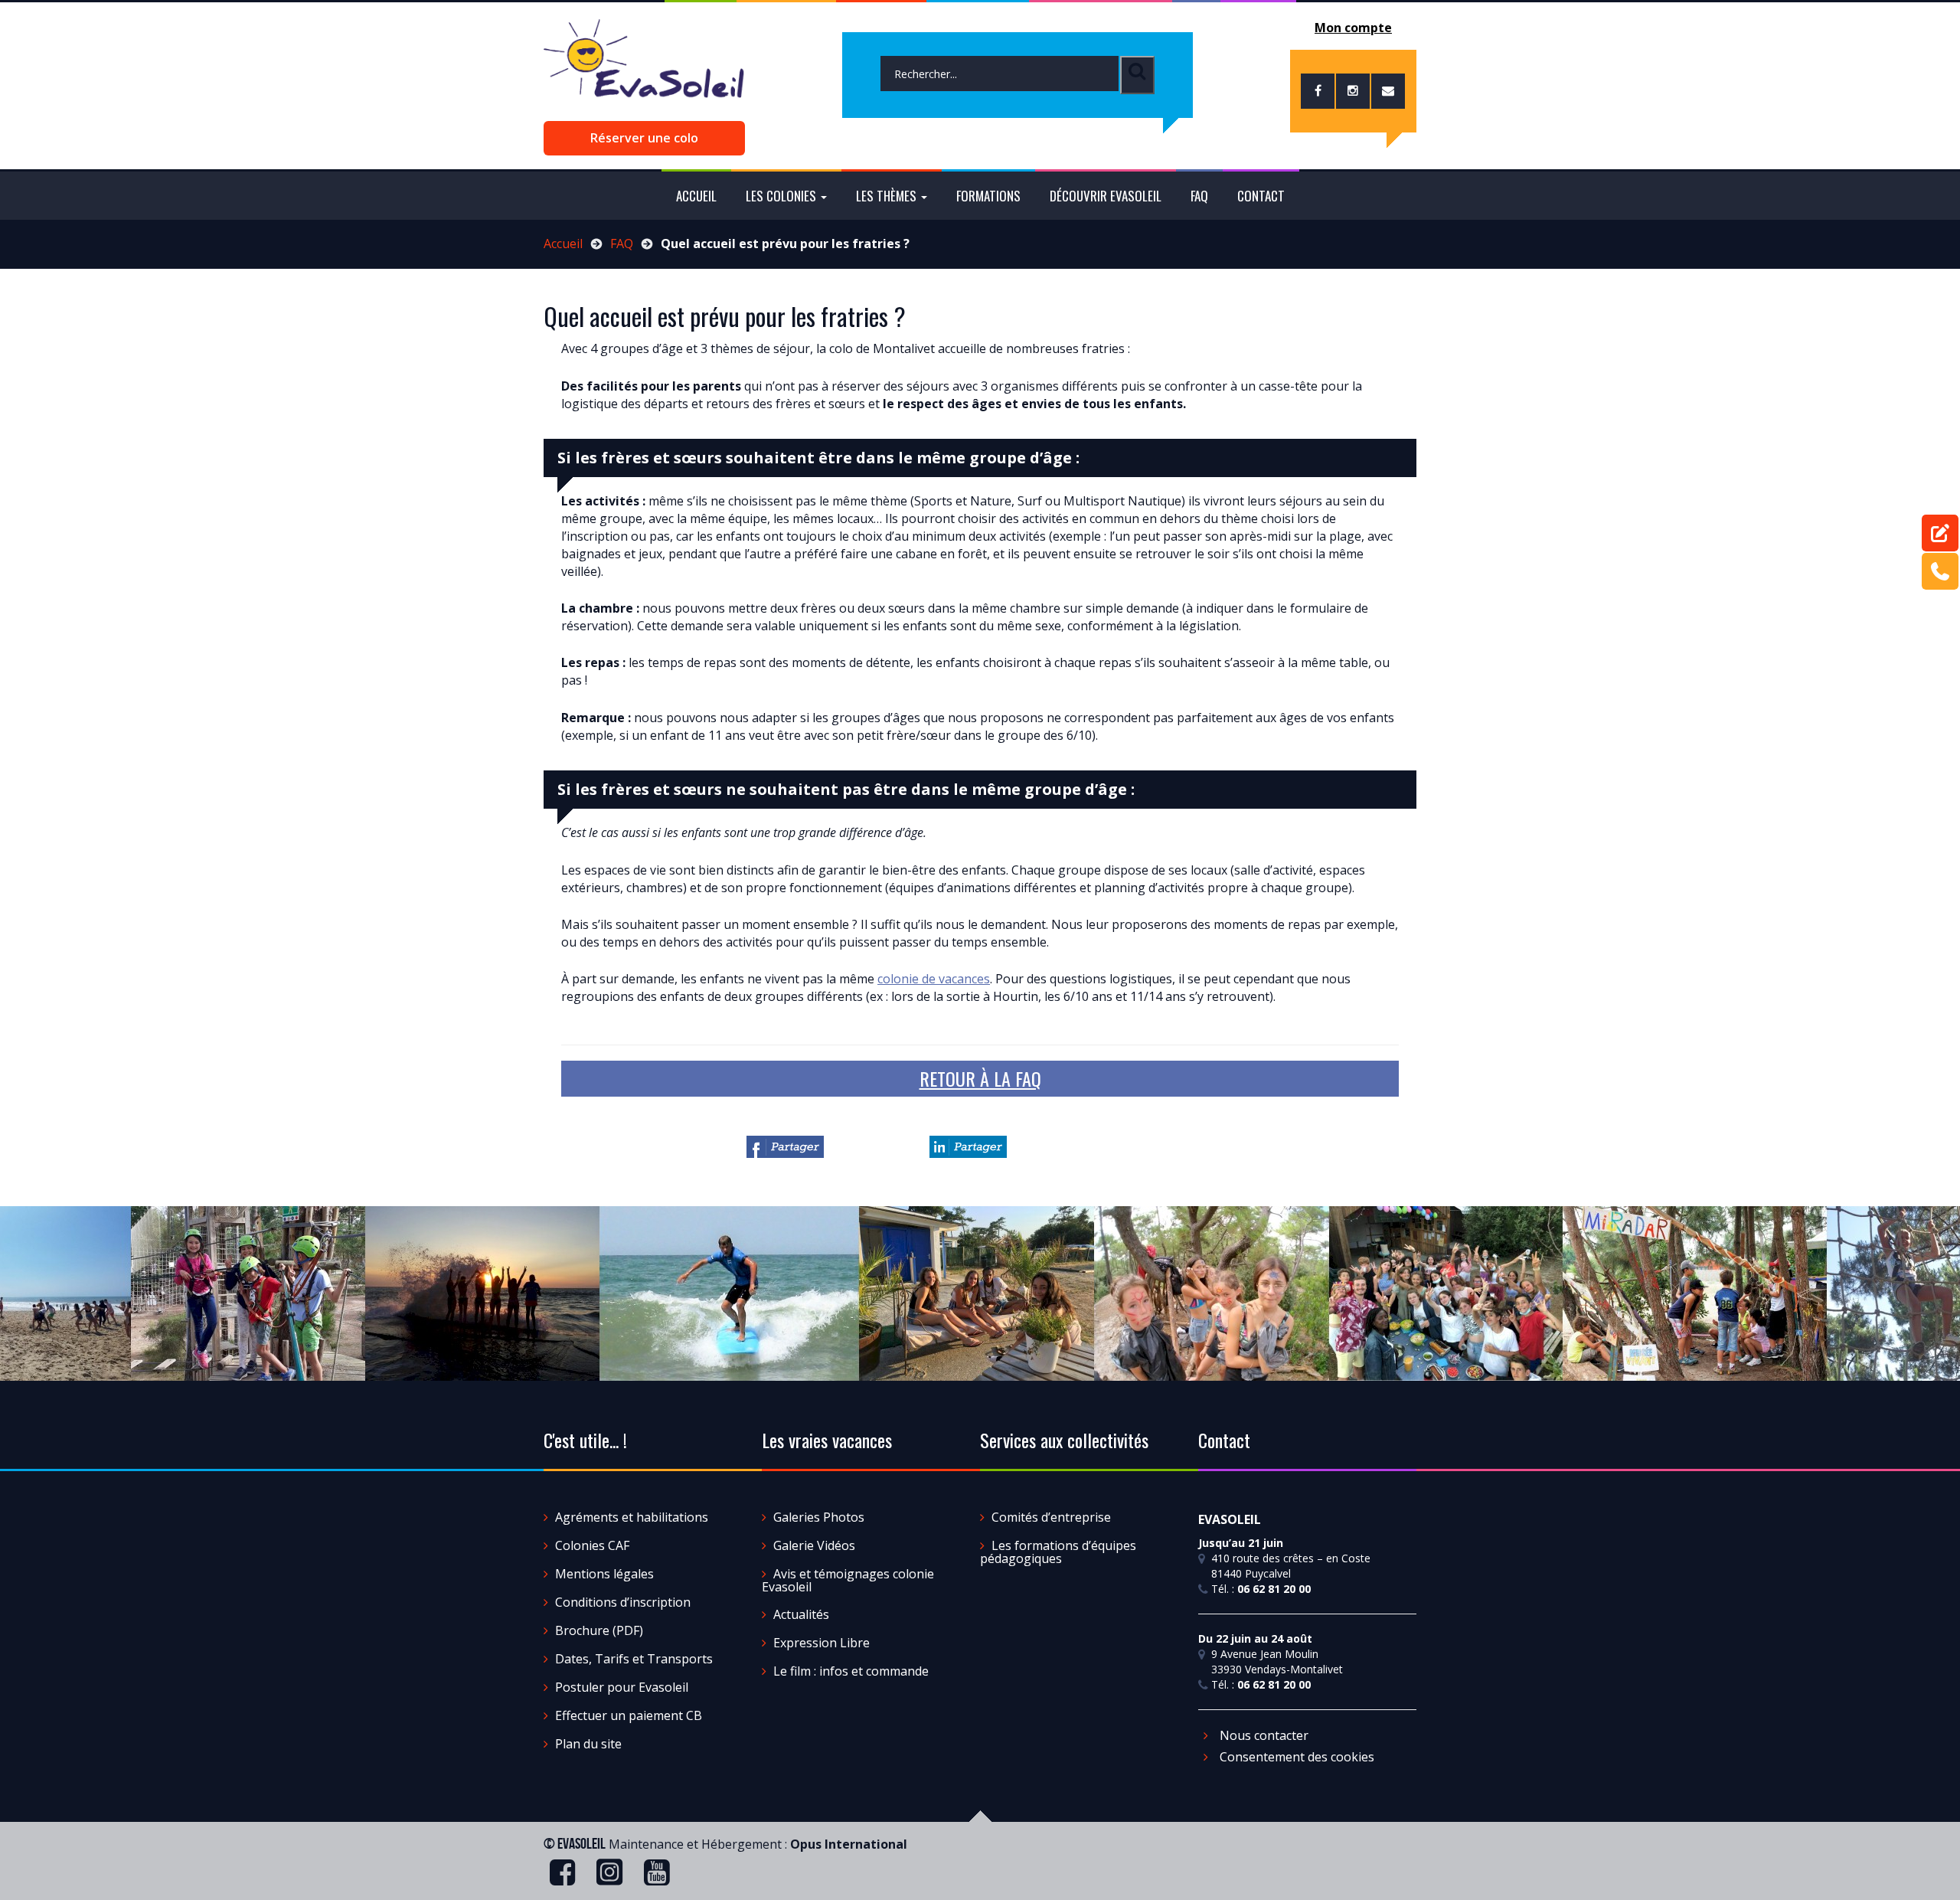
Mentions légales (604, 1574)
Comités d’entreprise (1051, 1517)
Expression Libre (822, 1643)
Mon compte (1353, 28)
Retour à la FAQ (980, 1078)
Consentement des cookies (1295, 1757)
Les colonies (782, 196)
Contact (1261, 196)
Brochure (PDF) (599, 1630)
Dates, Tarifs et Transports (634, 1659)
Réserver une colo (644, 138)
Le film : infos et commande (851, 1671)
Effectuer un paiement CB (629, 1715)
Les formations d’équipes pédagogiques (1058, 1552)
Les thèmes (888, 196)
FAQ (1199, 196)
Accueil (696, 196)
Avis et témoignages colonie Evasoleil (848, 1580)
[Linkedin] (968, 1147)
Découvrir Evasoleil (1106, 196)
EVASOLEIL (581, 1843)
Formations (988, 196)
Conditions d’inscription (623, 1602)
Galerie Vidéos (814, 1545)
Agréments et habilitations (632, 1517)
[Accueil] (644, 66)
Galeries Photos (819, 1517)
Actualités (801, 1614)
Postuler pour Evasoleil (622, 1687)
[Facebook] (785, 1147)
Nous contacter (1263, 1735)
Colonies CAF (592, 1545)
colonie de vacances (934, 979)
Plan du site (588, 1744)
